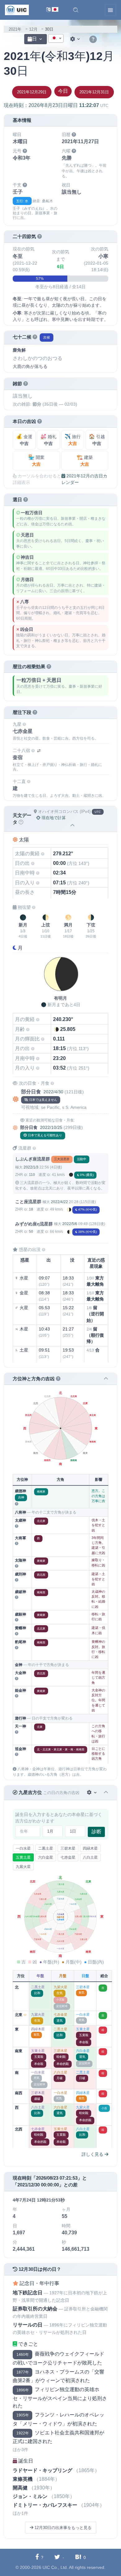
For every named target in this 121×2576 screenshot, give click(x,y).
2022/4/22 (59, 1202)
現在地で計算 (53, 818)
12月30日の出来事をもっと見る (62, 2528)
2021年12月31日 (94, 92)
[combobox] (56, 38)
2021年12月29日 (32, 92)
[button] (76, 10)
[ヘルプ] (93, 40)
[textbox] (56, 39)
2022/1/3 (31, 1167)
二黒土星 (46, 1848)
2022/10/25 (51, 1127)
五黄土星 (23, 1857)
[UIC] (17, 10)
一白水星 (23, 1848)
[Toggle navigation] (110, 10)
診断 (96, 1832)
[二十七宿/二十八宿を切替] (39, 751)
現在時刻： (56, 105)
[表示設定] (76, 39)
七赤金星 (68, 1857)
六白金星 (46, 1857)
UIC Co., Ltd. (55, 2567)
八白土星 (90, 1857)
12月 (33, 29)
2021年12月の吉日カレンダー (84, 479)
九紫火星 (23, 1867)
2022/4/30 (53, 1092)
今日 (63, 91)
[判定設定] (92, 1793)
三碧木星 (68, 1848)
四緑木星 (90, 1848)
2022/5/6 (70, 1224)
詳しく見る (93, 2154)
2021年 (15, 29)
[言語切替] (52, 10)
